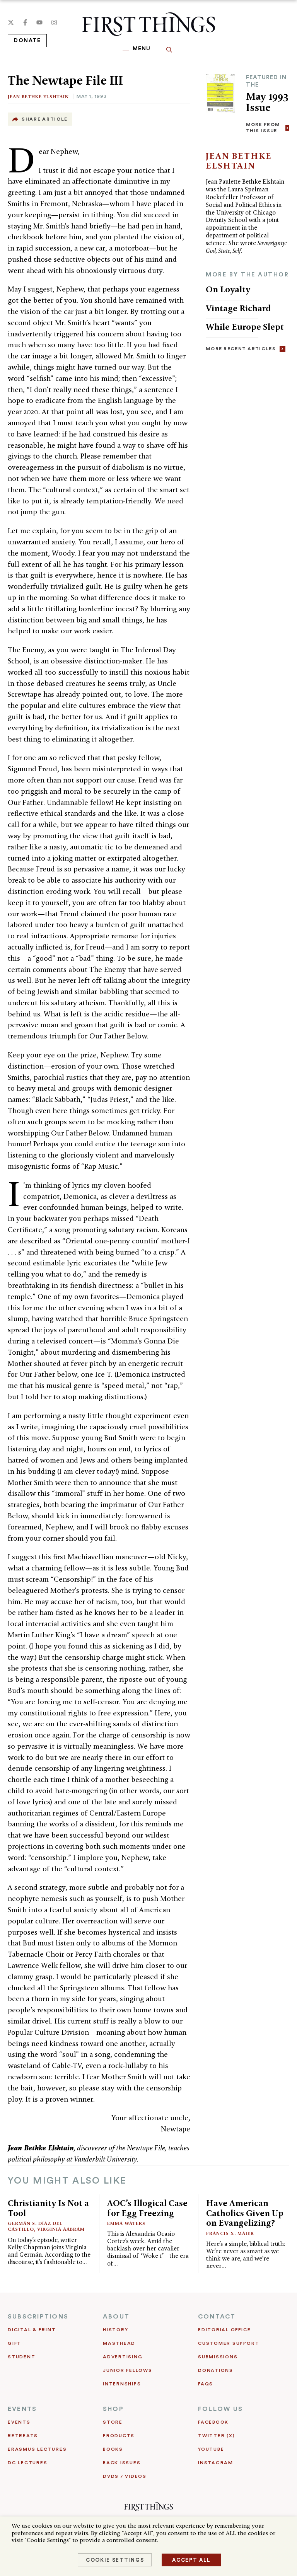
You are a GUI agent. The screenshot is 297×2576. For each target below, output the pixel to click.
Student (21, 2357)
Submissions (218, 2357)
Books (113, 2449)
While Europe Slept (245, 327)
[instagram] (54, 22)
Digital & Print (32, 2330)
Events (19, 2422)
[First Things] (148, 24)
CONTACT (217, 2317)
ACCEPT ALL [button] (191, 2560)
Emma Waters (126, 2223)
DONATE (27, 41)
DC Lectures (27, 2463)
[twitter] (11, 22)
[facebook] (25, 22)
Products (119, 2436)
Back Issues (122, 2463)
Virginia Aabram (61, 2229)
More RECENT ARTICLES (241, 349)
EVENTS (22, 2409)
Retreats (23, 2436)
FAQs (206, 2384)
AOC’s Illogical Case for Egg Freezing (147, 2208)
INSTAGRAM (216, 2463)
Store (113, 2422)
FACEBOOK (213, 2422)
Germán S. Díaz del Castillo (35, 2226)
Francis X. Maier (230, 2233)
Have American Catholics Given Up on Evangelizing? (245, 2213)
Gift (15, 2343)
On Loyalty (228, 289)
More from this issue (263, 127)
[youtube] (39, 22)
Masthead (119, 2343)
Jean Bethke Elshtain (38, 96)
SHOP (113, 2409)
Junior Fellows (128, 2370)
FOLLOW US (220, 2409)
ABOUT (116, 2317)
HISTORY (115, 2330)
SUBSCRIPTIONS (38, 2317)
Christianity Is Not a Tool (48, 2208)
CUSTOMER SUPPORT (229, 2343)
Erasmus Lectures (37, 2449)
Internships (122, 2384)
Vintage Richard (238, 308)
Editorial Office (224, 2330)
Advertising (123, 2357)
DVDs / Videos (125, 2476)
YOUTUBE (211, 2449)
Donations (216, 2370)
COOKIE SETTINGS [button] (115, 2560)
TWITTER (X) (216, 2436)
